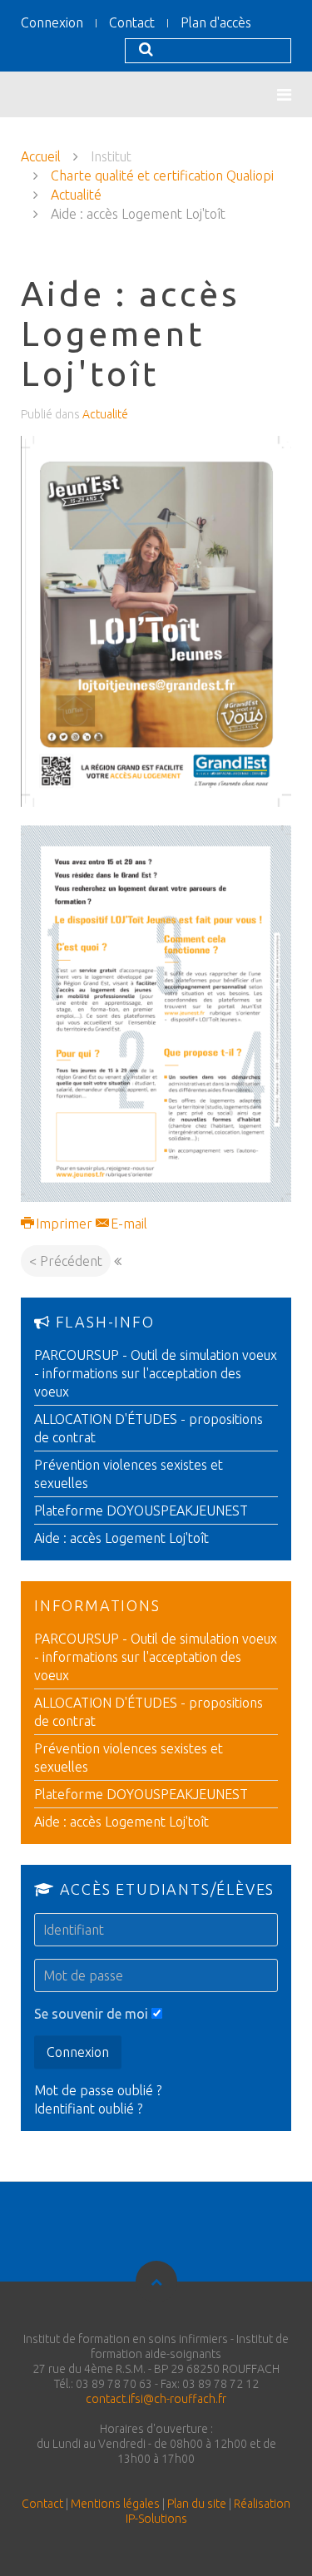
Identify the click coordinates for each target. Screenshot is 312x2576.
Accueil (41, 156)
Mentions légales (115, 2504)
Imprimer (64, 1224)
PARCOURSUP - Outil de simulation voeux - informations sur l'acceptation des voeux (156, 1373)
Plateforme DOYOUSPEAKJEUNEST (141, 1510)
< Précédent (66, 1261)
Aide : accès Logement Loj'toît (121, 1538)
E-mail (127, 1224)
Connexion (52, 22)
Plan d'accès (216, 22)
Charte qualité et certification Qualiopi (162, 176)
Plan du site (197, 2504)
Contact (132, 22)
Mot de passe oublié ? (98, 2090)
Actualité (76, 195)
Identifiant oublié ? (88, 2109)
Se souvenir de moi (91, 2014)
